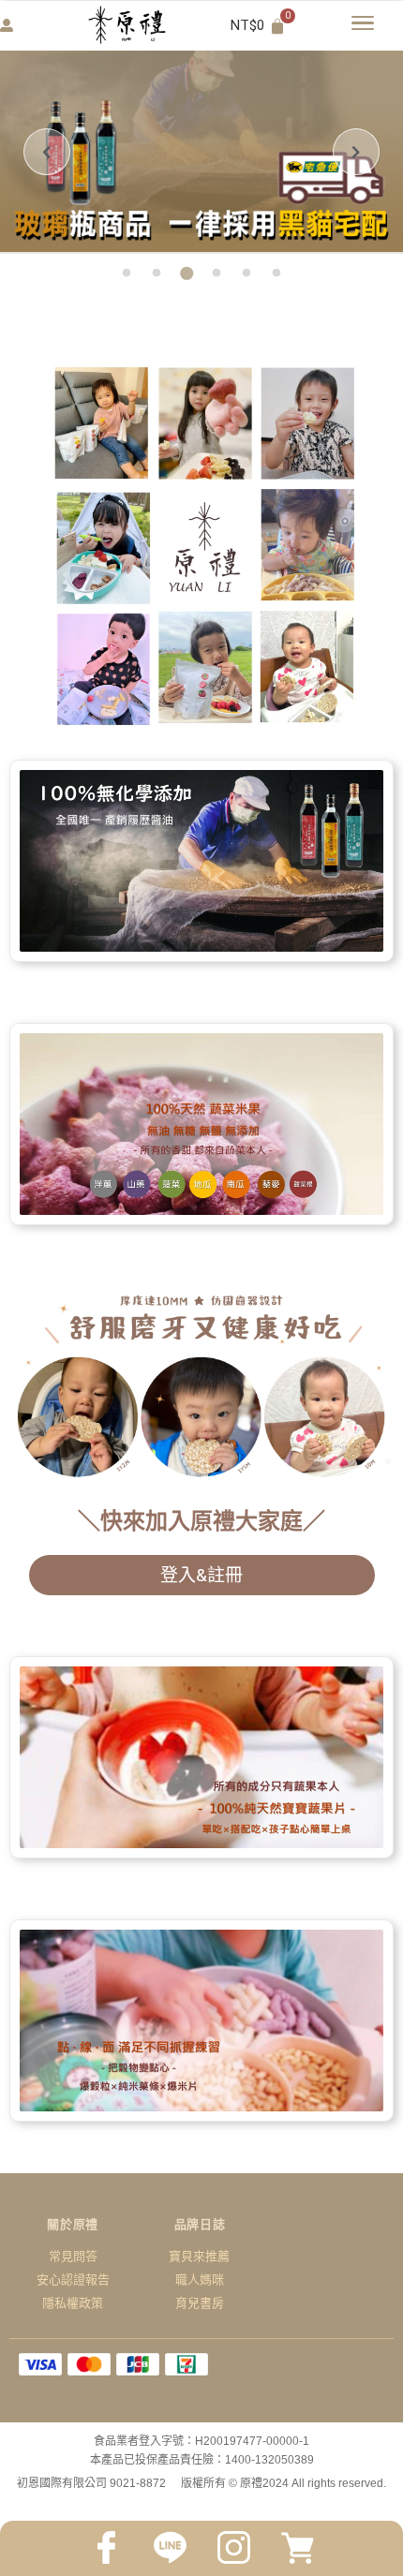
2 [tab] (157, 274)
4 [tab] (216, 274)
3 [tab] (187, 274)
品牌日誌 (200, 2224)
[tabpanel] (201, 152)
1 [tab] (127, 274)
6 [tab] (276, 274)
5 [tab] (246, 274)
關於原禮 (73, 2224)
